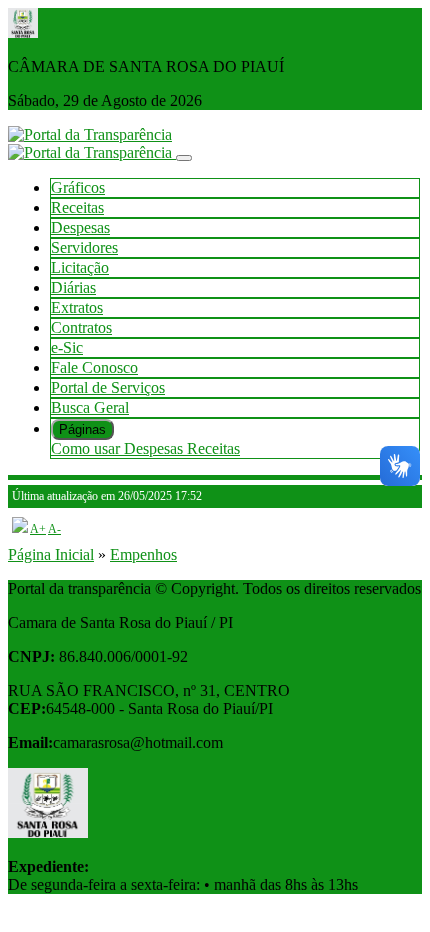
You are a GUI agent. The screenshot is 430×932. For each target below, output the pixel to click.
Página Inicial (51, 554)
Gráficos (78, 187)
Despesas (80, 227)
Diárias (73, 287)
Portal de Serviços (108, 387)
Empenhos (143, 554)
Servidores (84, 247)
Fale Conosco (94, 367)
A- (54, 529)
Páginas (82, 429)
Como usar (87, 448)
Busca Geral (90, 407)
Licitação (80, 267)
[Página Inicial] (92, 152)
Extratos (77, 307)
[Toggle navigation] (184, 158)
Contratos (81, 327)
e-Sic (67, 347)
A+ (38, 529)
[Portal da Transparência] (90, 134)
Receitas (77, 207)
